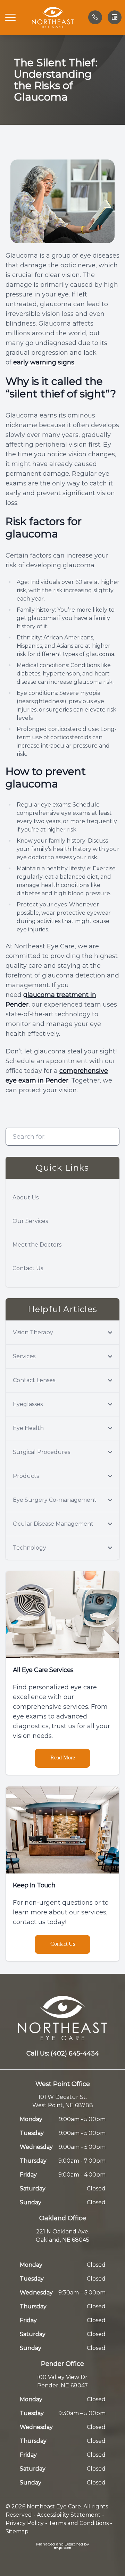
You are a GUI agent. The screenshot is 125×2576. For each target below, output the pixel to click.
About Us (26, 1197)
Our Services (30, 1221)
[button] (10, 17)
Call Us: (63, 2053)
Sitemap (17, 2531)
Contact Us (28, 1268)
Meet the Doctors (37, 1245)
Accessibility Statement (69, 2515)
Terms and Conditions (79, 2523)
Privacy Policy (25, 2523)
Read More (63, 1757)
